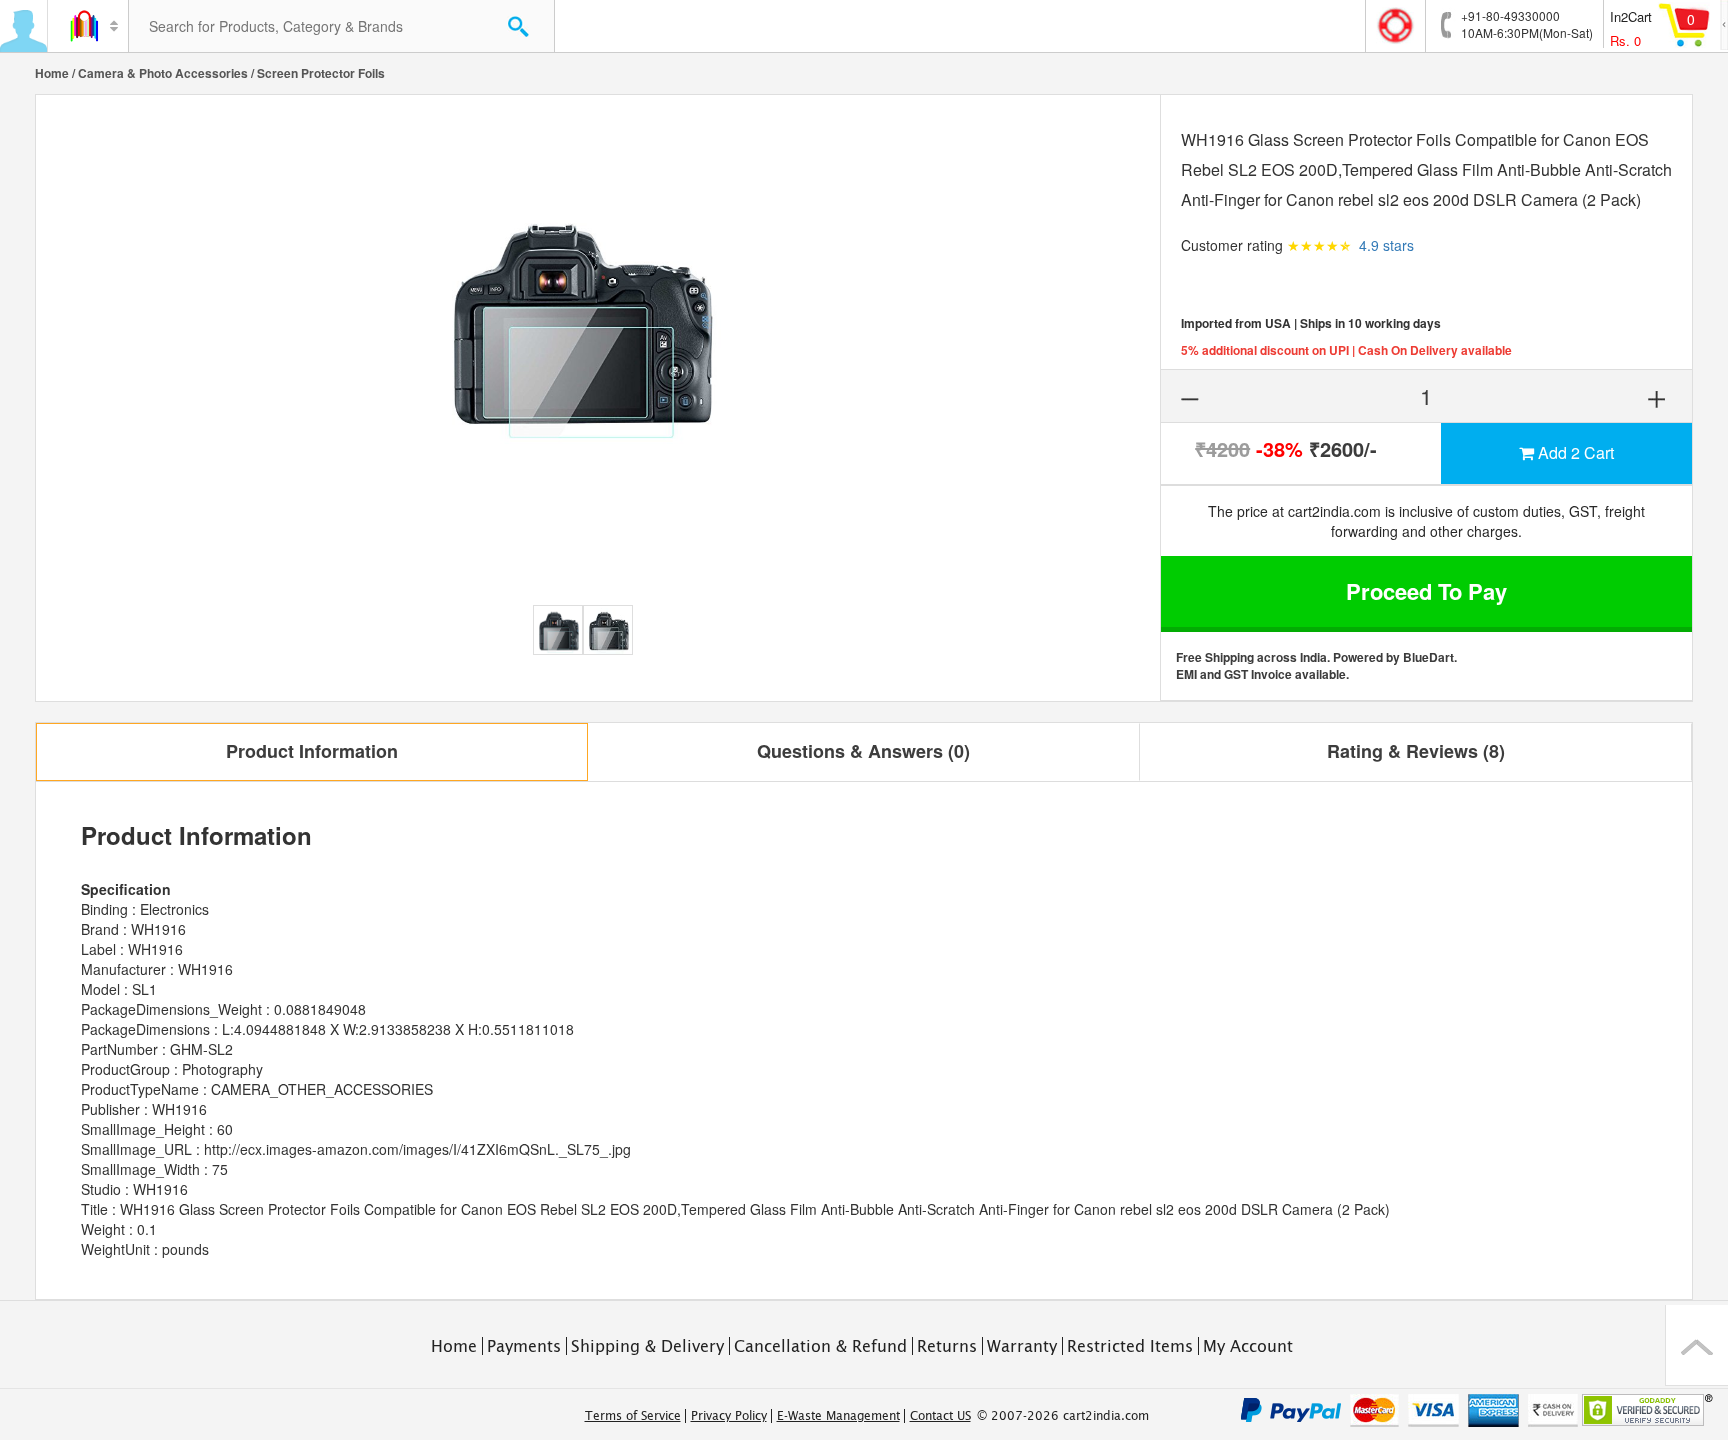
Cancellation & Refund (820, 1346)
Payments (524, 1346)
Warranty (1022, 1346)
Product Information (312, 751)
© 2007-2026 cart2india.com (1063, 1416)
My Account (1248, 1346)
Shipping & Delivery (647, 1346)
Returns (947, 1346)
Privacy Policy (729, 1416)
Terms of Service (633, 1416)
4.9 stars (1386, 245)
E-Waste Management (838, 1416)
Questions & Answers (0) (863, 751)
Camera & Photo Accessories (163, 73)
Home (52, 73)
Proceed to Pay (1426, 591)
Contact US (940, 1416)
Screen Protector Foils (321, 73)
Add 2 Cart (1574, 452)
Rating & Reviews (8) (1416, 751)
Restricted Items (1130, 1346)
